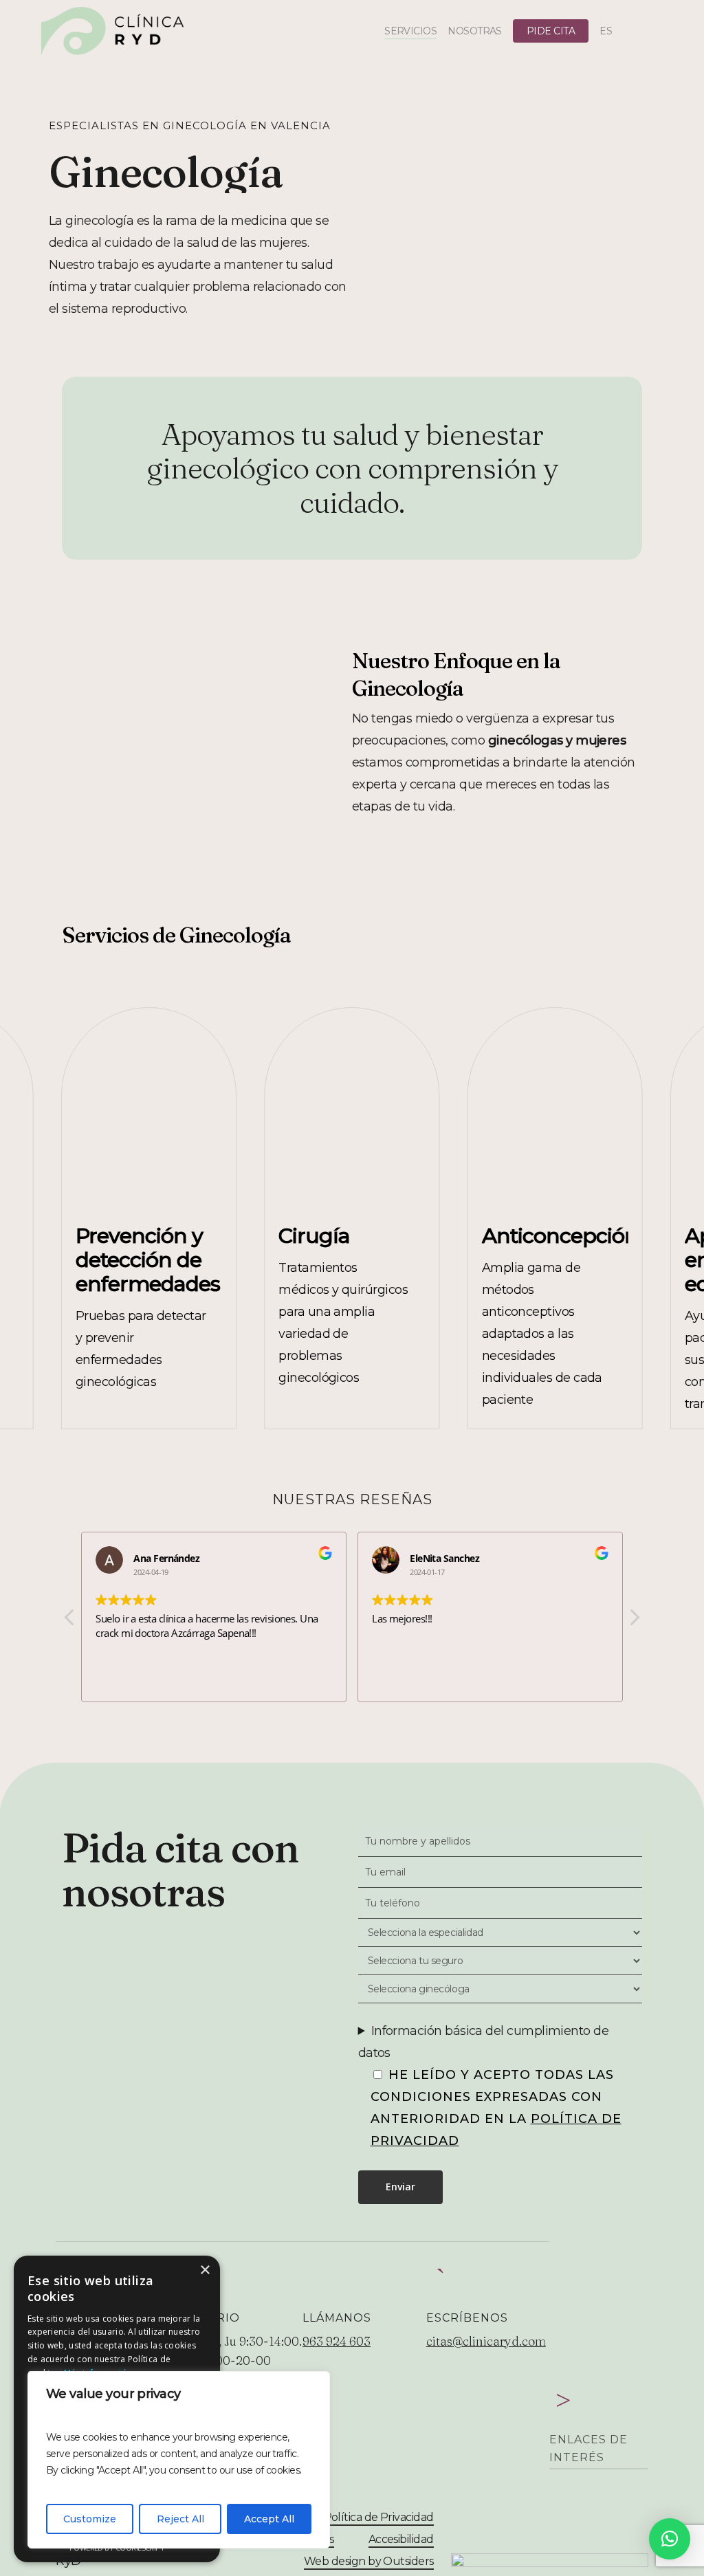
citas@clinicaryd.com (486, 2341)
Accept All (269, 2519)
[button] (634, 1621)
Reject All (180, 2519)
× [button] (205, 2270)
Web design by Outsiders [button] (369, 2561)
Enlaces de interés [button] (588, 2448)
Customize (90, 2519)
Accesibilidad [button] (401, 2539)
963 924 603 (337, 2341)
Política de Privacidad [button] (379, 2517)
